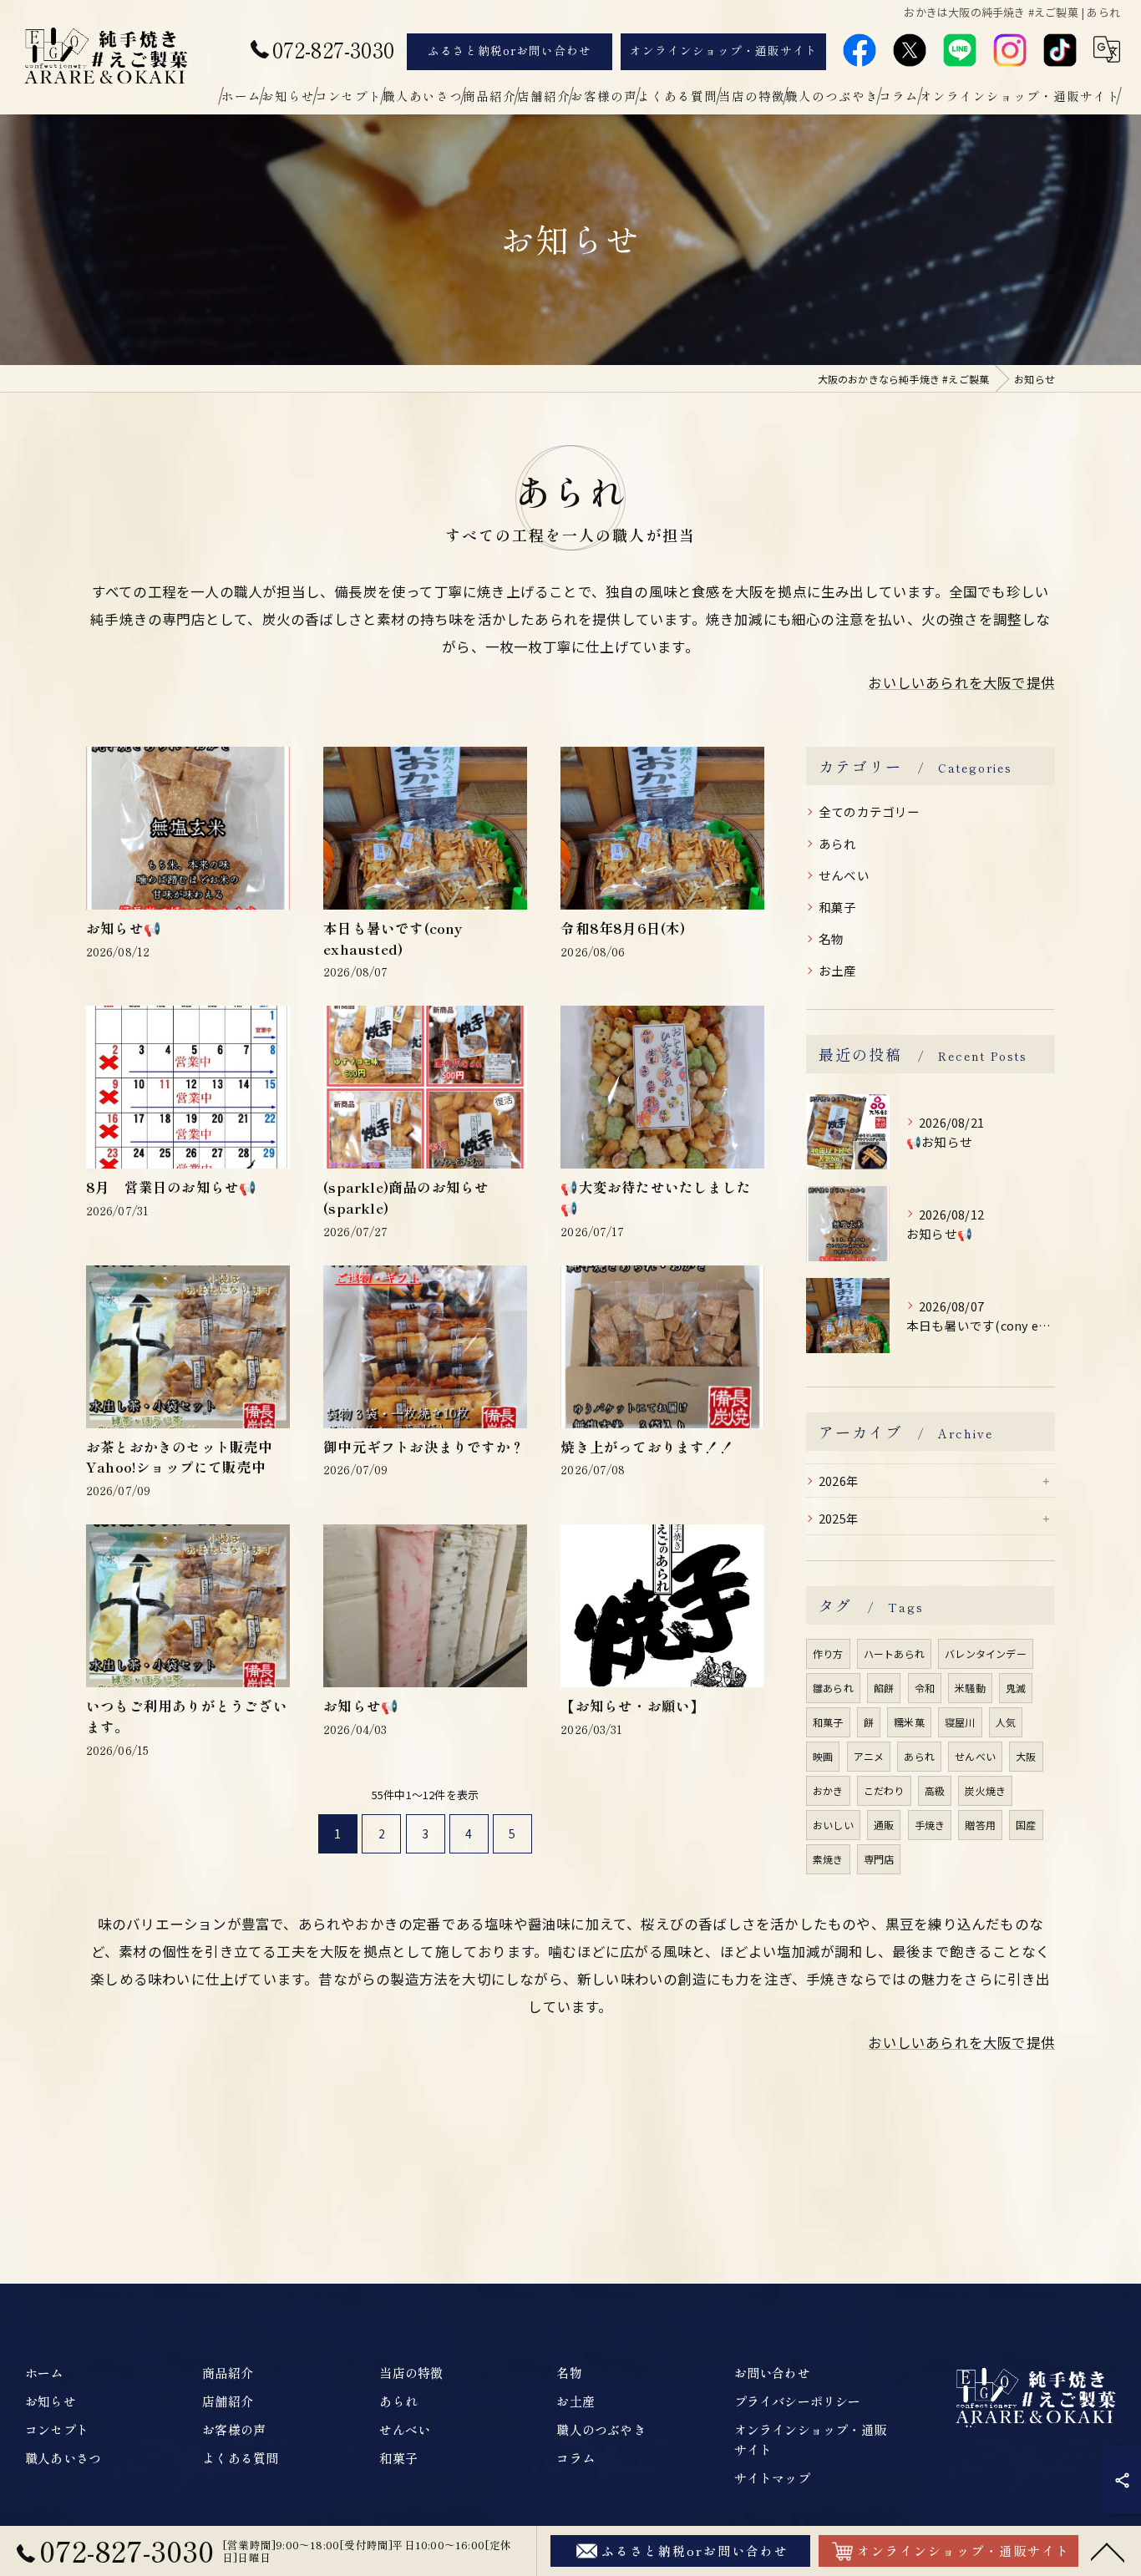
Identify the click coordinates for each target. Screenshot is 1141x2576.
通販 (884, 1825)
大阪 (1026, 1756)
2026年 (839, 1481)
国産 (1026, 1825)
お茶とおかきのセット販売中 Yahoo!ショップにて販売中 (187, 1457)
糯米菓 (909, 1722)
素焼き (828, 1859)
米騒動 (970, 1688)
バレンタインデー (986, 1653)
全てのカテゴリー (870, 811)
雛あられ (833, 1688)
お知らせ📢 (124, 928)
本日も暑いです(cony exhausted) (393, 938)
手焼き (930, 1825)
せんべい (844, 875)
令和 (925, 1688)
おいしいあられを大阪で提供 (961, 682)
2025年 (839, 1518)
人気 (1006, 1722)
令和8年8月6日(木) (630, 928)
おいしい (833, 1825)
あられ (838, 843)
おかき (828, 1790)
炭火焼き (985, 1790)
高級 (935, 1790)
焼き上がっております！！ (647, 1447)
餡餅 (884, 1688)
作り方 (828, 1653)
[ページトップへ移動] (1108, 2551)
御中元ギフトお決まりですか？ (424, 1447)
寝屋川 (960, 1722)
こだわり (884, 1790)
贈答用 (980, 1825)
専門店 (879, 1859)
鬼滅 (1016, 1688)
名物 (831, 938)
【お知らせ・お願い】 (632, 1706)
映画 (823, 1756)
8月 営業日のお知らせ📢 (171, 1187)
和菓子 (838, 907)
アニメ (869, 1756)
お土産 (838, 970)
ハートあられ (894, 1653)
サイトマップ (772, 2478)
